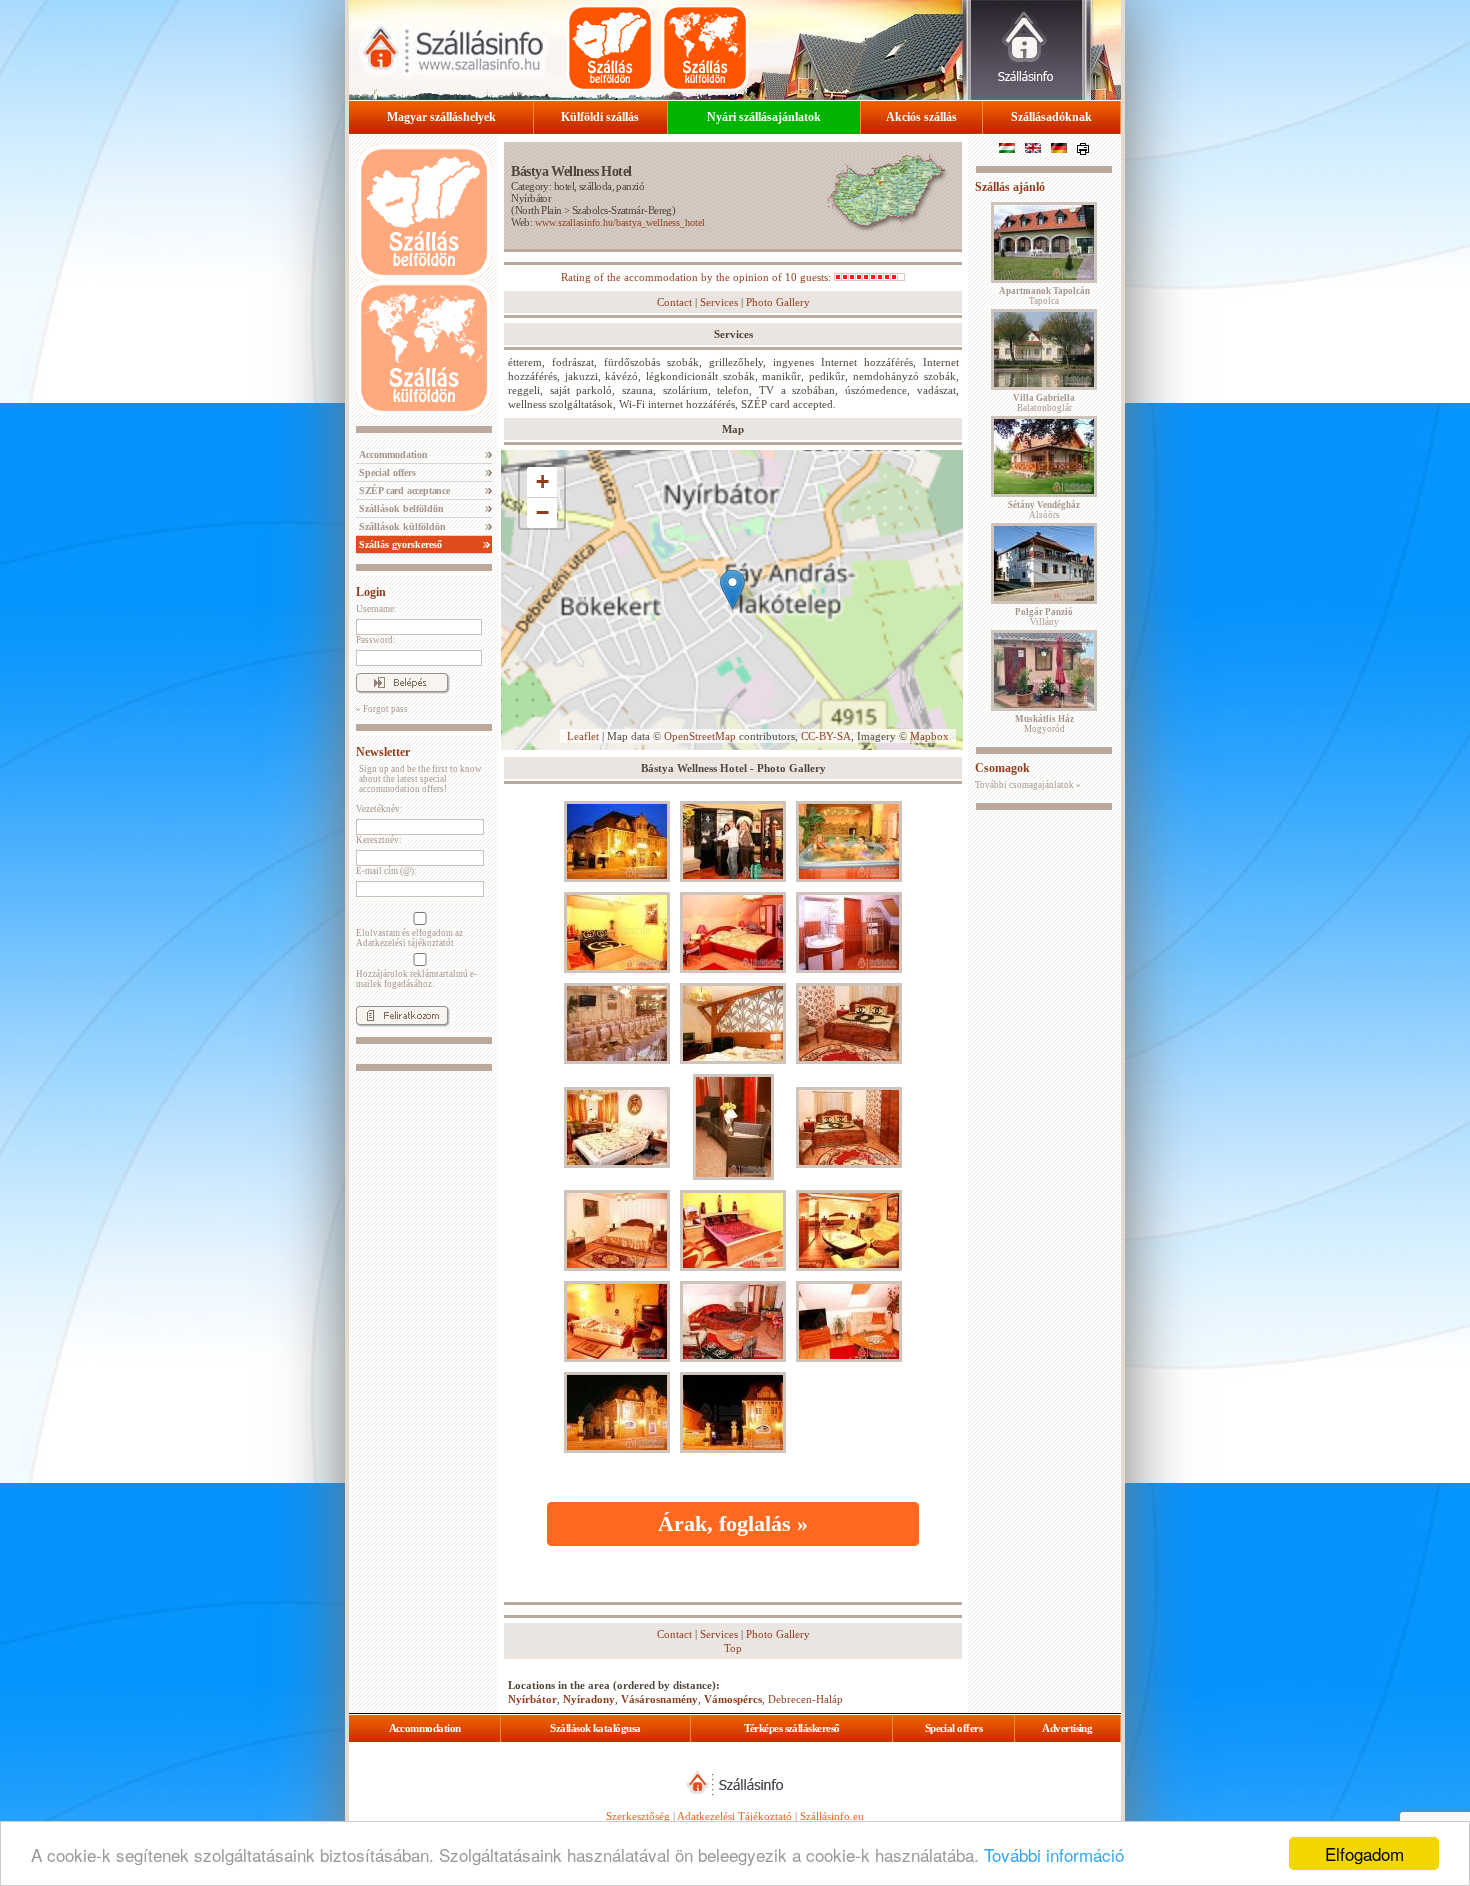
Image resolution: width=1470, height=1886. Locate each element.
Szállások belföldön (400, 508)
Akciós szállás (921, 117)
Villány (1044, 617)
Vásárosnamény (659, 1699)
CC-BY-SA (826, 736)
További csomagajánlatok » (1028, 785)
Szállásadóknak (1051, 117)
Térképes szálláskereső (792, 1728)
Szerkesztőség (638, 1816)
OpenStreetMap (700, 736)
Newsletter (383, 752)
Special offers (386, 472)
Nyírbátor (531, 198)
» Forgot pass (382, 709)
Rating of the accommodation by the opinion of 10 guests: (697, 277)
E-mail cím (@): (386, 871)
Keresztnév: (379, 840)
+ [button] (542, 481)
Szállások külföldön (401, 526)
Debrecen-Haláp (805, 1699)
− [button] (542, 512)
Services (719, 302)
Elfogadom (1364, 1853)
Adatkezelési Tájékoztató (734, 1816)
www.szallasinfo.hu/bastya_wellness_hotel (620, 222)
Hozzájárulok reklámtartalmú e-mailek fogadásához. (416, 979)
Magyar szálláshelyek (441, 117)
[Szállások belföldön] (610, 48)
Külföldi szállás (600, 117)
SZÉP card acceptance (403, 490)
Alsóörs (1044, 510)
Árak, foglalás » (733, 1523)
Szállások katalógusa (595, 1728)
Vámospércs (733, 1699)
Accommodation (392, 454)
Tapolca (1044, 296)
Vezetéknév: (379, 809)
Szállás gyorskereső (399, 544)
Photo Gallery (778, 302)
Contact (674, 302)
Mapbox (929, 736)
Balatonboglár (1044, 403)
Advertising (1067, 1728)
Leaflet (583, 736)
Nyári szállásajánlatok (764, 117)
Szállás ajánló (1010, 187)
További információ (1054, 1854)
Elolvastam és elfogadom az (409, 938)
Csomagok (1002, 768)
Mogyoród (1044, 724)
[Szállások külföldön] (705, 48)
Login (371, 592)
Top (733, 1648)
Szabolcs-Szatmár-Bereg (622, 210)
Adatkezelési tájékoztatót (405, 943)
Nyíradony (589, 1699)
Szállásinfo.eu (832, 1816)
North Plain (538, 210)
